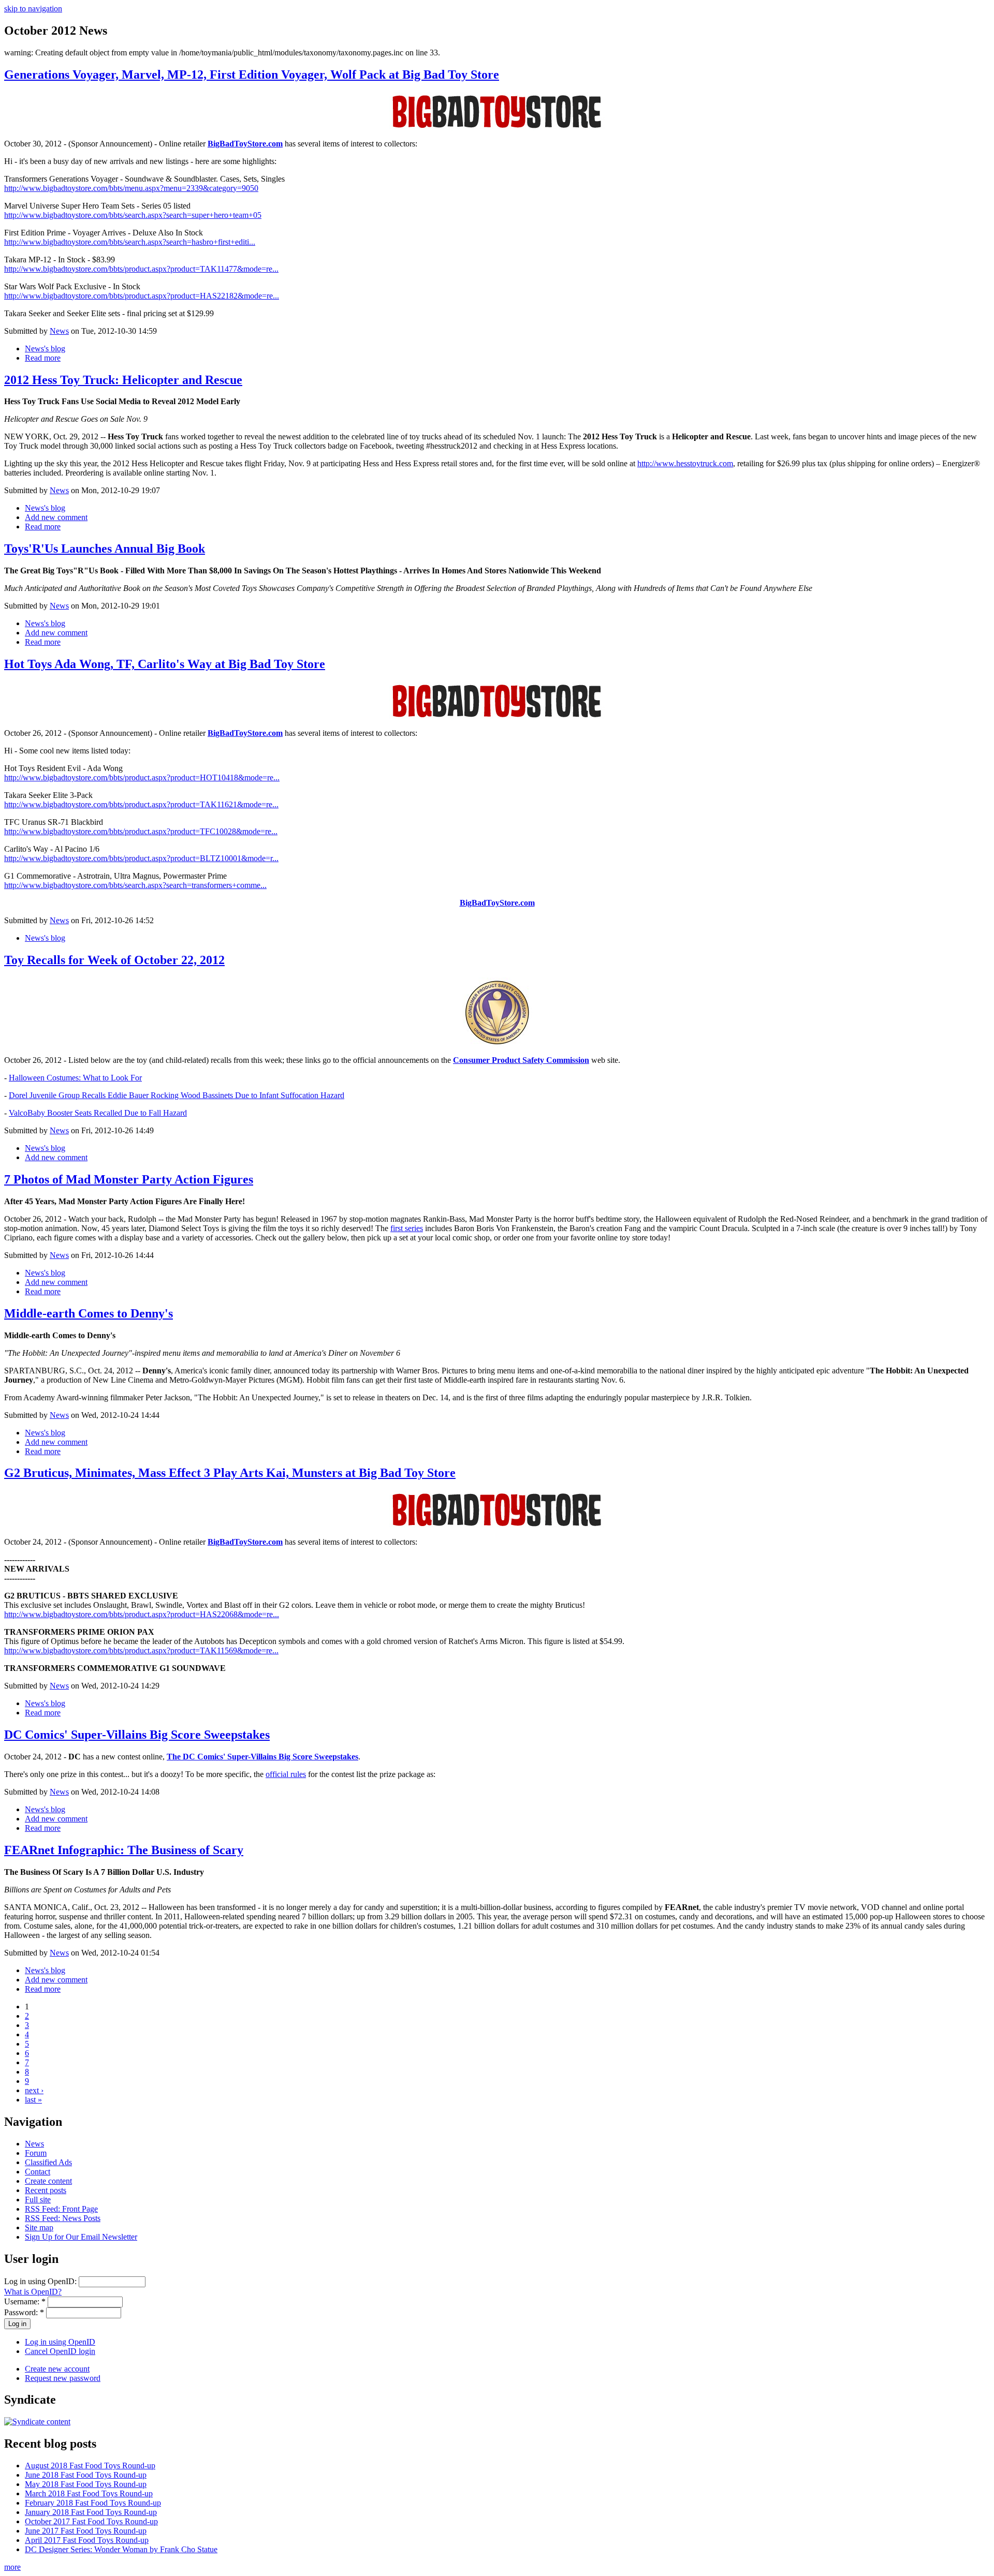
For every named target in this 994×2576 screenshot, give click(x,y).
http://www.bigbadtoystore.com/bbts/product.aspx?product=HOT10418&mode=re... (142, 778)
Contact (38, 2172)
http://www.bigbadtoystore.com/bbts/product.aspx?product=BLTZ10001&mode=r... (141, 858)
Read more (43, 358)
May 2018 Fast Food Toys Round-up (86, 2484)
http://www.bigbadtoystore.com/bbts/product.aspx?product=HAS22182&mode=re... (142, 296)
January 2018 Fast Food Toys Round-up (91, 2512)
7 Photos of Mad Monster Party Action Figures (129, 1179)
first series (407, 1228)
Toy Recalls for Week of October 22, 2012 (114, 960)
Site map (39, 2227)
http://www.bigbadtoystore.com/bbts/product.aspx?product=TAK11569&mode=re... (141, 1650)
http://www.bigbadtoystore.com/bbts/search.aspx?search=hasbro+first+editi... (130, 242)
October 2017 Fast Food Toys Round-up (91, 2521)
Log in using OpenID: (41, 2281)
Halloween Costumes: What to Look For (75, 1078)
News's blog (45, 349)
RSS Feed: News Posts (63, 2218)
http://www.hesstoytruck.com (685, 463)
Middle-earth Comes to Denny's (89, 1313)
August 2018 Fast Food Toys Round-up (90, 2466)
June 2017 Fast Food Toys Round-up (86, 2531)
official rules (286, 1774)
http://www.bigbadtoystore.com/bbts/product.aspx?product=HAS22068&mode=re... (142, 1614)
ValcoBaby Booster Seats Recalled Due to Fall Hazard (98, 1113)
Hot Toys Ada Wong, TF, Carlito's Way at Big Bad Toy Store (165, 664)
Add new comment (56, 517)
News (59, 331)
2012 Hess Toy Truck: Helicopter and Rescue (123, 380)
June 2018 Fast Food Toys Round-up (86, 2475)
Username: (25, 2301)
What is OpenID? (33, 2292)
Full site (38, 2200)
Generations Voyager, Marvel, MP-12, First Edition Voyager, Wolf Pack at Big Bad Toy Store (252, 75)
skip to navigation (33, 9)
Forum (36, 2153)
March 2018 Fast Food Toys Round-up (89, 2493)
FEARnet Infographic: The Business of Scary (124, 1850)
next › (34, 2090)
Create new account (57, 2369)
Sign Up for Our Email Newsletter (81, 2237)
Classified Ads (48, 2162)
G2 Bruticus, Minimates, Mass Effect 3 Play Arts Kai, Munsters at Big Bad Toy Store (230, 1473)
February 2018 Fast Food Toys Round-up (93, 2503)
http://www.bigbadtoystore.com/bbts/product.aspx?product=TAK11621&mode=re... (141, 804)
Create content (48, 2181)
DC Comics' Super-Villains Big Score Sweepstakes (137, 1735)
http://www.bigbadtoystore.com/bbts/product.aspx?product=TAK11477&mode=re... (141, 269)
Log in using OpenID (60, 2342)
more (12, 2567)
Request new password (63, 2378)
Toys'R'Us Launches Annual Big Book (105, 549)
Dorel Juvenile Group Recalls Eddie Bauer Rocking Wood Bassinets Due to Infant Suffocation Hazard (177, 1095)
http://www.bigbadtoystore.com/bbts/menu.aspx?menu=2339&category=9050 (131, 188)
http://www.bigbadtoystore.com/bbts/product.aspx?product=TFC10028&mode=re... (141, 831)
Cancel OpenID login (60, 2351)
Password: (24, 2312)
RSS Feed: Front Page (61, 2209)
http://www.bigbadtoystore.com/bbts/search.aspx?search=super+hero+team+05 (133, 215)
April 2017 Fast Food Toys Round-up (87, 2540)
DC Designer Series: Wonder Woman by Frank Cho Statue (121, 2549)
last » (33, 2100)
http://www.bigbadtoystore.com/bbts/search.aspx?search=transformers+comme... (135, 885)
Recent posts (46, 2190)
